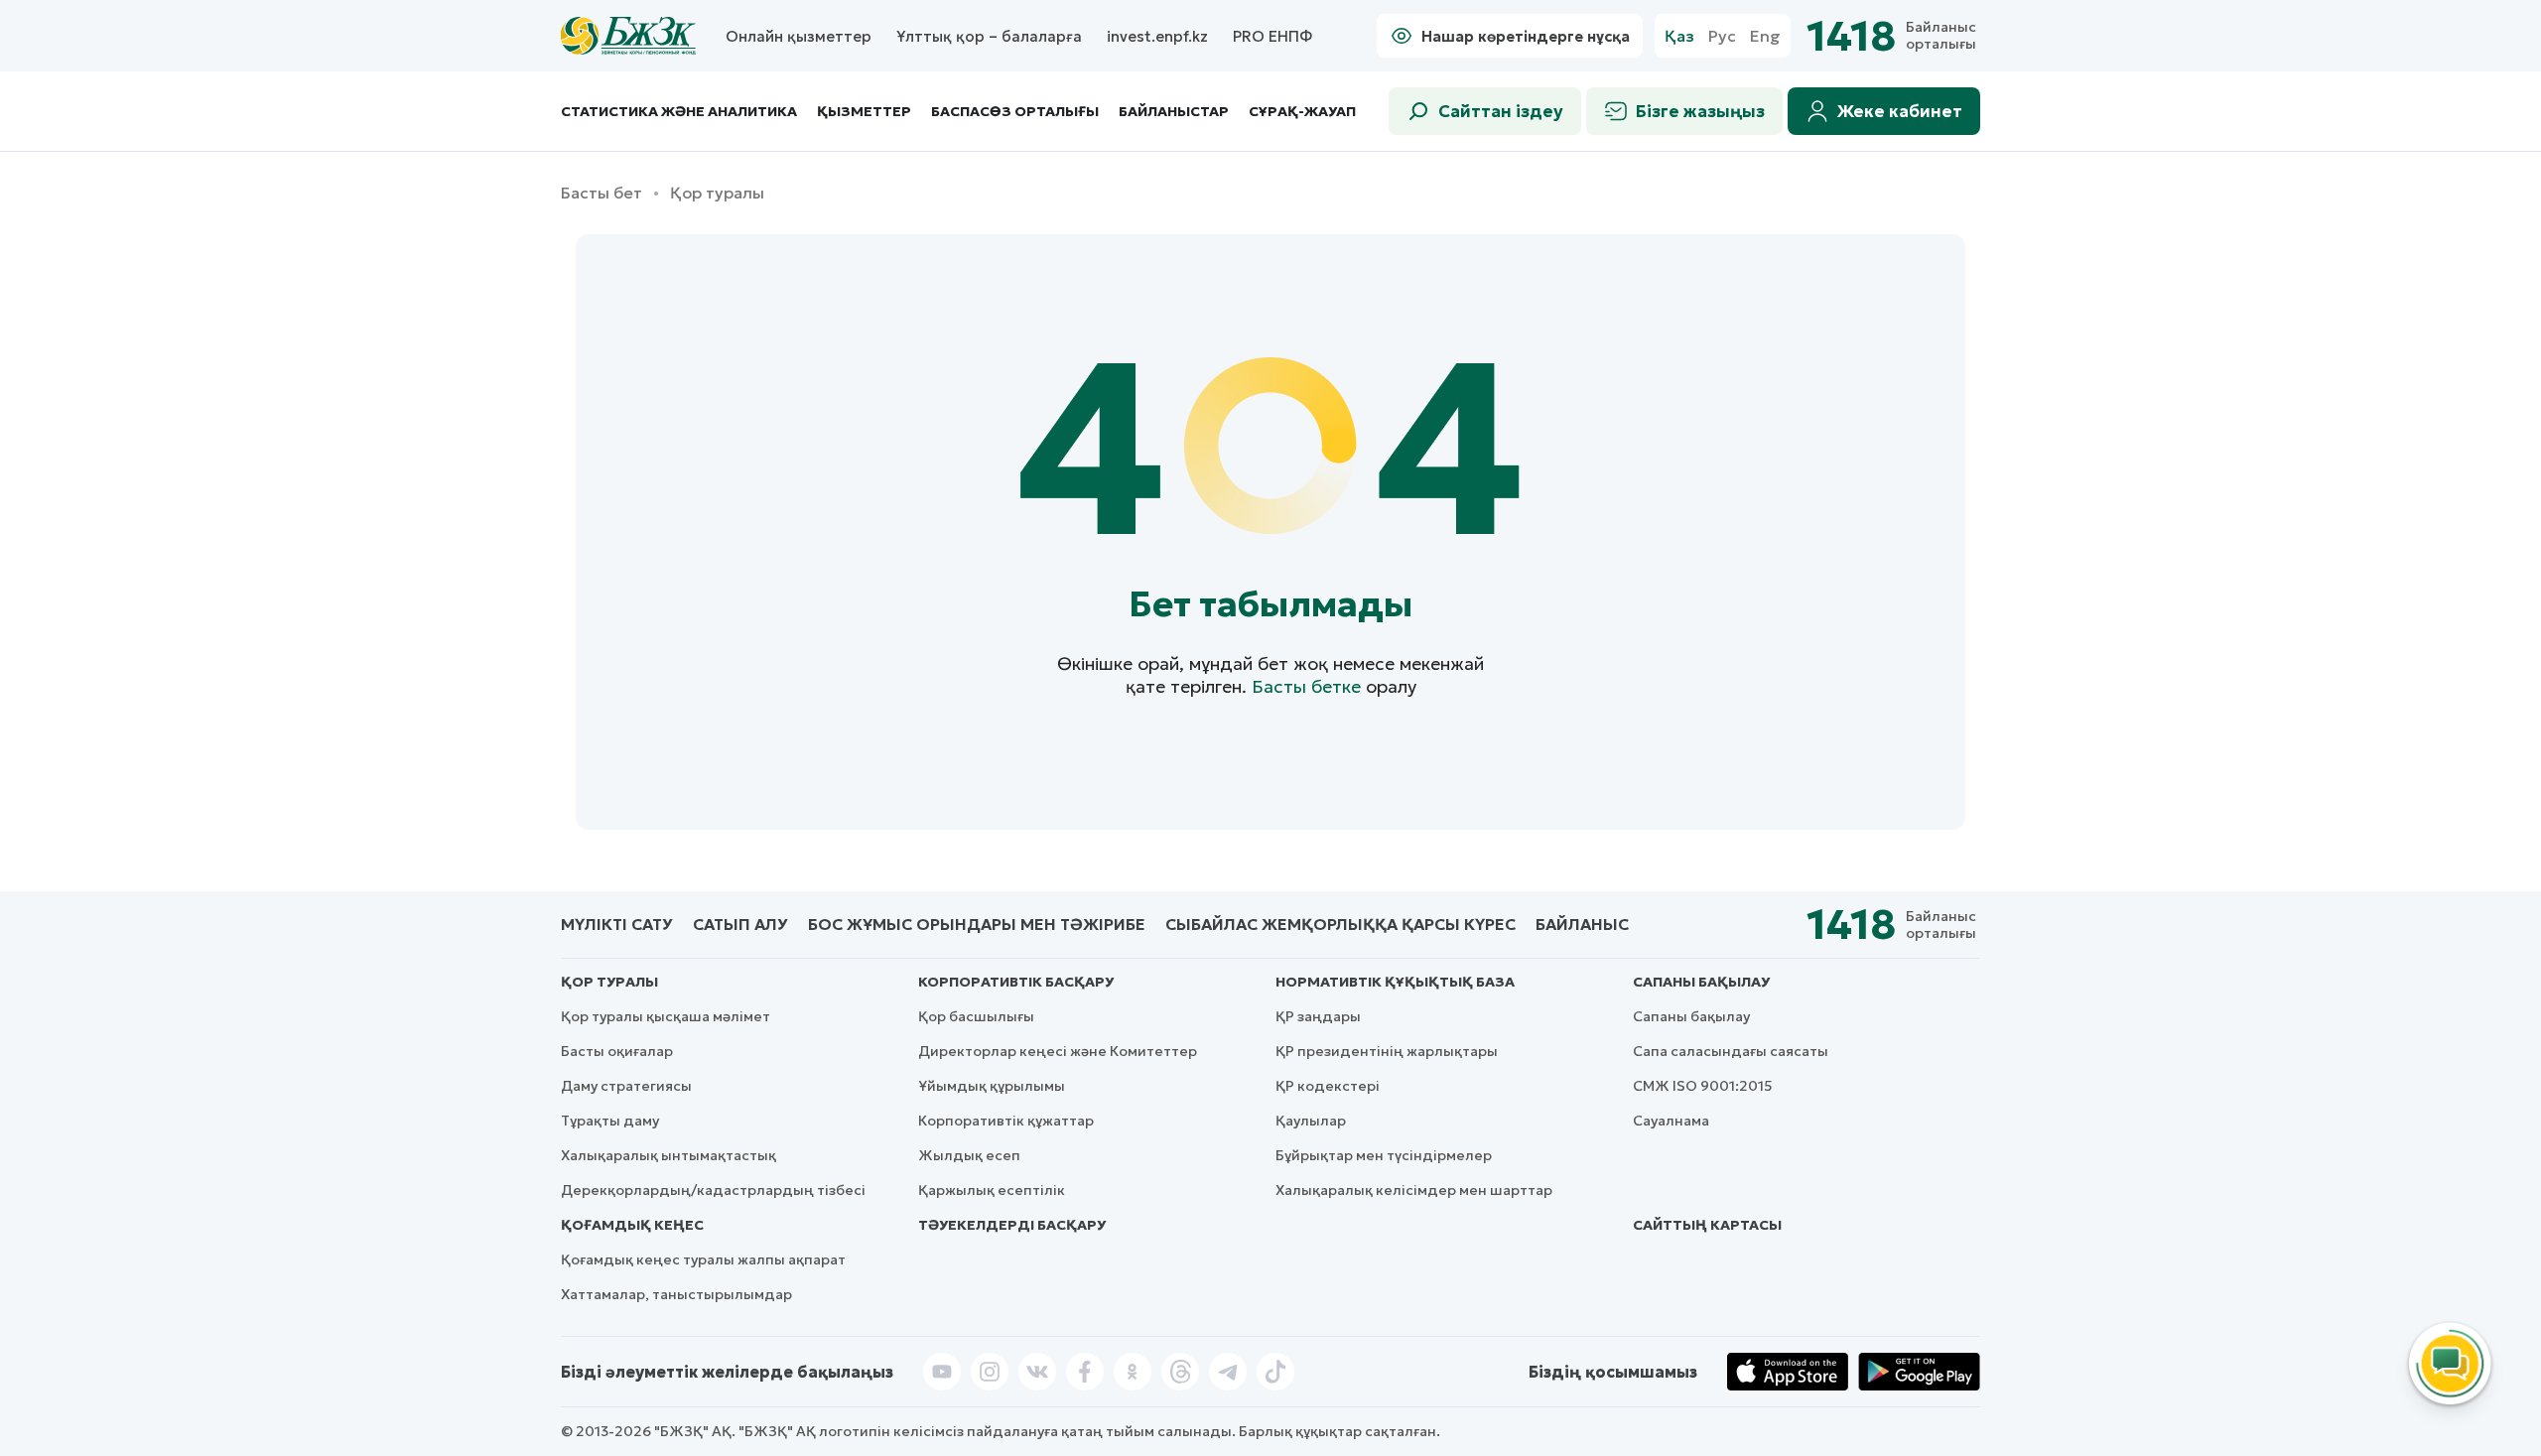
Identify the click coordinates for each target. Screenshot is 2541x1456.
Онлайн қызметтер (799, 36)
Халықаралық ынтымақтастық (669, 1155)
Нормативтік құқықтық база (1395, 982)
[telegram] (1228, 1372)
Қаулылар (1311, 1121)
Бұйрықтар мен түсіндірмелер (1384, 1155)
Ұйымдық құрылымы (992, 1086)
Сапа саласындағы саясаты (1731, 1051)
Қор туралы (609, 982)
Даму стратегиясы (626, 1086)
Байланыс (1582, 924)
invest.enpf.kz (1157, 36)
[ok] (1133, 1372)
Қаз (1679, 36)
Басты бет (602, 193)
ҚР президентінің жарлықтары (1387, 1051)
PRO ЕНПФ (1272, 36)
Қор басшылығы (976, 1016)
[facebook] (1085, 1372)
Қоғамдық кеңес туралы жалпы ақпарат (703, 1259)
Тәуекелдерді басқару (1012, 1225)
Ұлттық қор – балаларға (989, 36)
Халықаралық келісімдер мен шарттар (1414, 1190)
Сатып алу (740, 924)
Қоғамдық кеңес (632, 1225)
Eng (1765, 36)
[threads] (1180, 1372)
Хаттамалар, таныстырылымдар (676, 1294)
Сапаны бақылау (1701, 982)
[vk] (1037, 1372)
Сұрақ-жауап (1302, 111)
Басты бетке (1306, 686)
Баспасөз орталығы (1015, 112)
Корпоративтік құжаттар (1006, 1121)
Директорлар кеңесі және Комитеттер (1058, 1051)
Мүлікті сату (617, 924)
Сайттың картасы (1707, 1225)
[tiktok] (1275, 1372)
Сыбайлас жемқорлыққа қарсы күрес (1340, 924)
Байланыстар (1174, 112)
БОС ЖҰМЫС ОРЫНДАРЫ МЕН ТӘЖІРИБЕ (977, 924)
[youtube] (942, 1372)
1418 (1851, 36)
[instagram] (990, 1372)
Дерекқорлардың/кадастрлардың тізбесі (713, 1190)
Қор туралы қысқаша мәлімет (666, 1016)
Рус (1722, 36)
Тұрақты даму (610, 1121)
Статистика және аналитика (679, 112)
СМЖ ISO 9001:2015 (1703, 1086)
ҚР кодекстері (1328, 1086)
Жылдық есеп (969, 1155)
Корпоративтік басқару (1016, 982)
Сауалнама (1671, 1121)
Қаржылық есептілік (992, 1190)
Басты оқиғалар (617, 1051)
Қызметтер (864, 112)
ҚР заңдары (1318, 1016)
